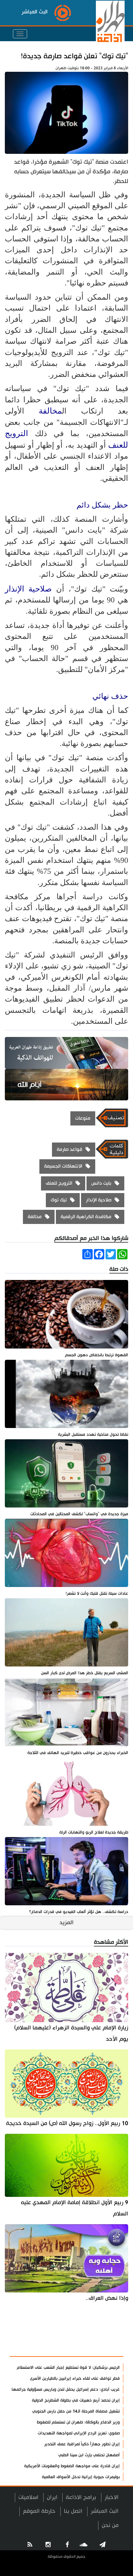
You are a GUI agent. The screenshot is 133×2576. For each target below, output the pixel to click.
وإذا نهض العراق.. (107, 2298)
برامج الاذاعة (81, 2497)
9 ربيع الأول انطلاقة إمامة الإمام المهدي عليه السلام (75, 2208)
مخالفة (50, 411)
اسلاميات (28, 2497)
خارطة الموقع (39, 2511)
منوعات (83, 1118)
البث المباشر (105, 2511)
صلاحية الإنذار (28, 589)
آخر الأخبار (107, 2332)
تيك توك (59, 1200)
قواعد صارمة (70, 1149)
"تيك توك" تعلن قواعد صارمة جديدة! (74, 56)
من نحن (110, 2525)
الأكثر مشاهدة (101, 2348)
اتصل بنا (73, 2511)
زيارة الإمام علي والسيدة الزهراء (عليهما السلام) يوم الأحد (71, 2033)
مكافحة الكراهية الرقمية (86, 1217)
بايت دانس (101, 1183)
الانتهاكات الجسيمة (63, 1166)
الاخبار (112, 2497)
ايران (52, 2497)
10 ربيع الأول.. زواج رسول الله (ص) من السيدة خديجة (67, 2123)
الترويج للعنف (59, 1183)
